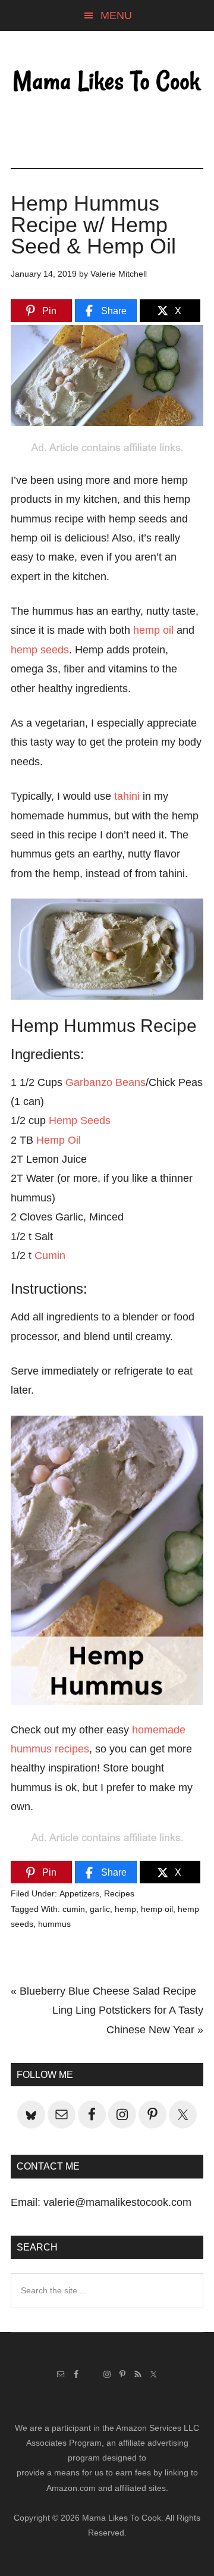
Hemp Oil (59, 1140)
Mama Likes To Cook (107, 82)
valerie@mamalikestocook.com (117, 2202)
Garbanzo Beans (106, 1082)
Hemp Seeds (80, 1120)
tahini (127, 796)
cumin (74, 1909)
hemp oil (153, 630)
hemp (125, 1909)
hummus (54, 1924)
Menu (116, 15)
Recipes (119, 1893)
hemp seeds (40, 650)
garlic (100, 1909)
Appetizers (79, 1893)
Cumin (50, 1256)
